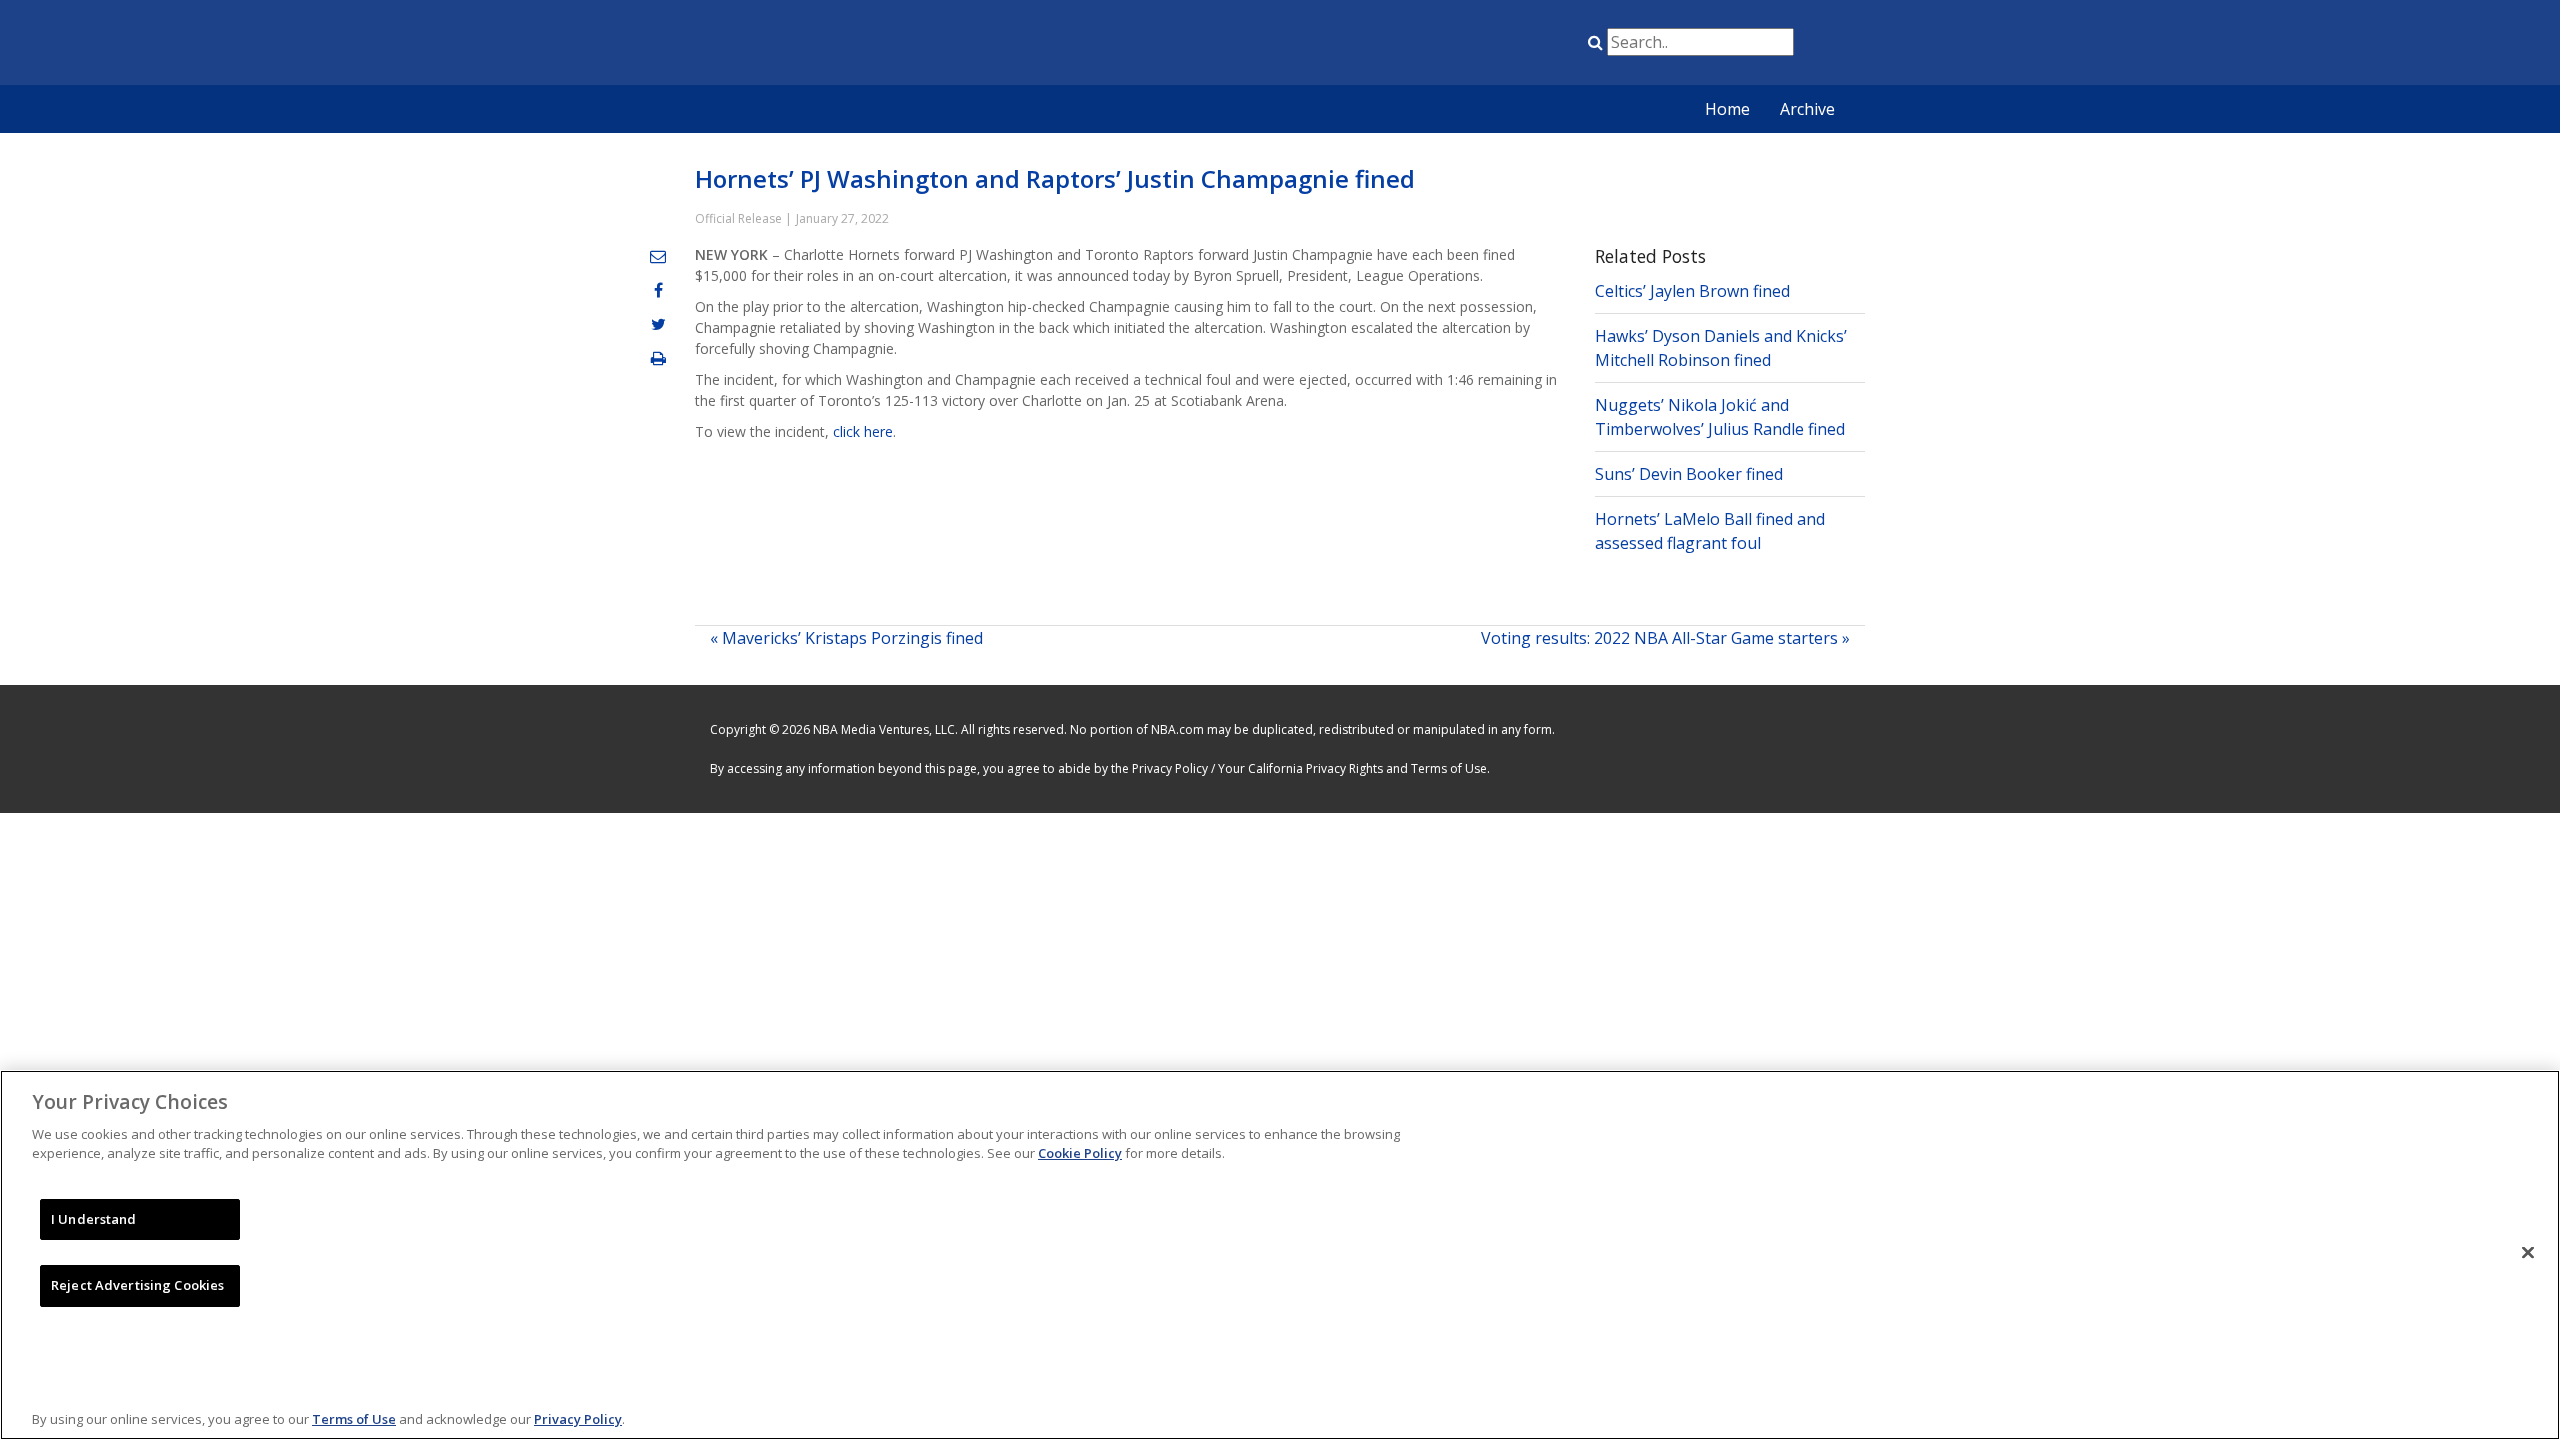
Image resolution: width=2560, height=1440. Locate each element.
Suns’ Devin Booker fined (1689, 474)
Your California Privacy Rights (1300, 768)
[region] (1280, 1255)
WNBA (1483, 46)
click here (863, 431)
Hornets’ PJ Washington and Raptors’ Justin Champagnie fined (1055, 178)
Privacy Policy (1170, 768)
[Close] (2528, 1252)
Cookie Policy (1080, 1153)
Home (1727, 109)
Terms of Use (1449, 768)
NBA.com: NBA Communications (885, 44)
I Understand (94, 1219)
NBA (1383, 46)
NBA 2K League (1533, 46)
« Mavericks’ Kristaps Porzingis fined (846, 638)
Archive (1807, 109)
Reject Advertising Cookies (137, 1285)
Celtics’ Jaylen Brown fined (1692, 291)
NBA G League (1433, 46)
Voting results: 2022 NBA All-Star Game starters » (1665, 638)
